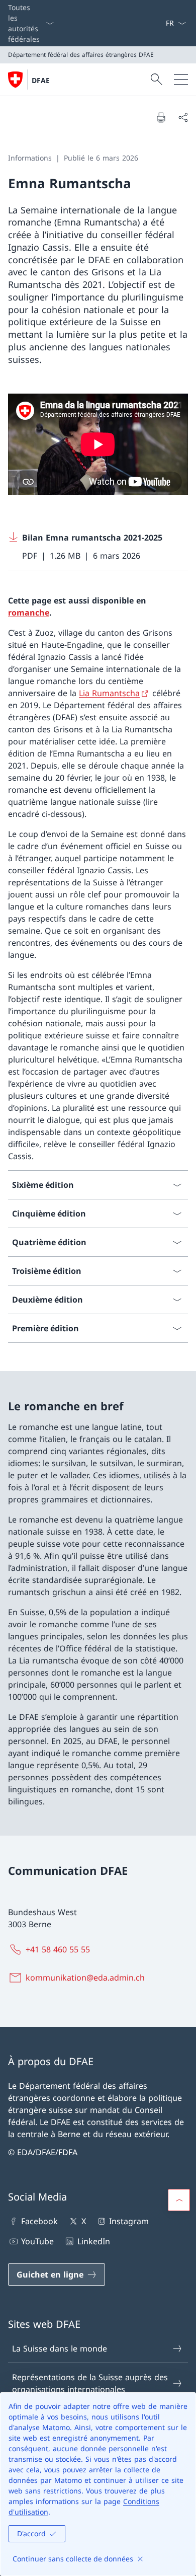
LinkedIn (93, 2241)
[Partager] (183, 117)
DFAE (41, 80)
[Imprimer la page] (161, 117)
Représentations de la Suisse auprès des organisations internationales (90, 2383)
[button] (179, 2200)
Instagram (129, 2221)
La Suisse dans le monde (60, 2348)
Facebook (39, 2221)
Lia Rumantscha (109, 693)
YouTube (37, 2241)
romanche (29, 613)
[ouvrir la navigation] (181, 80)
